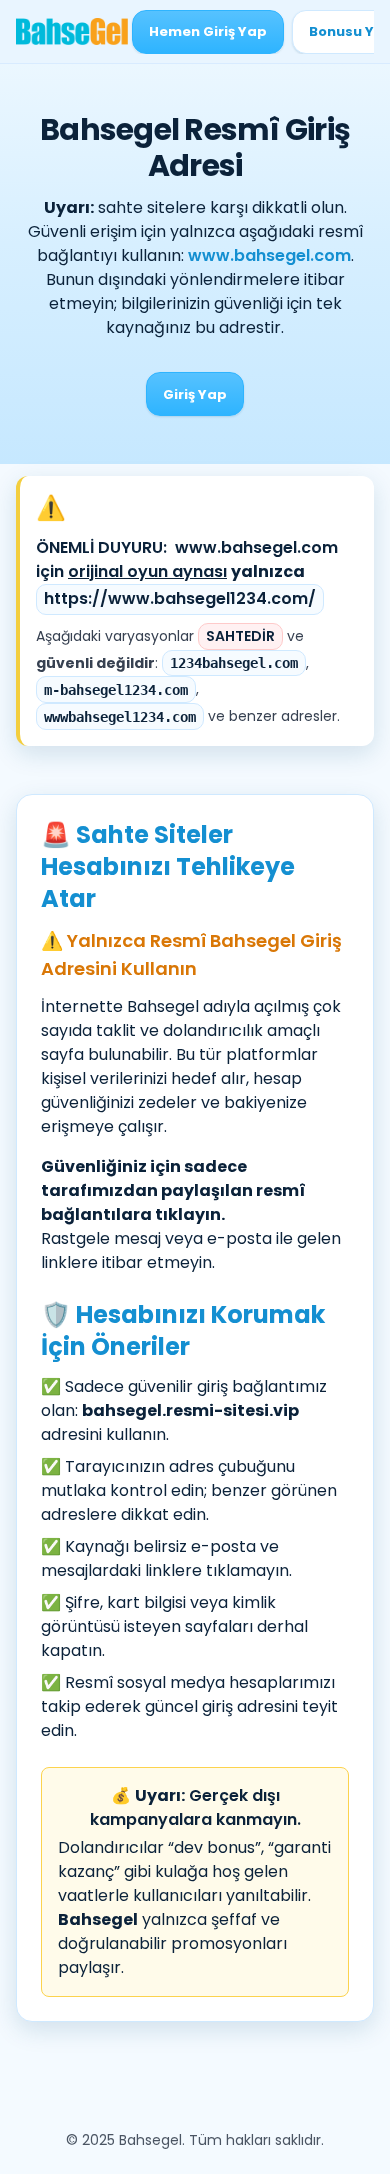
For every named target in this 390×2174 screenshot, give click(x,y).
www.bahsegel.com (269, 255)
